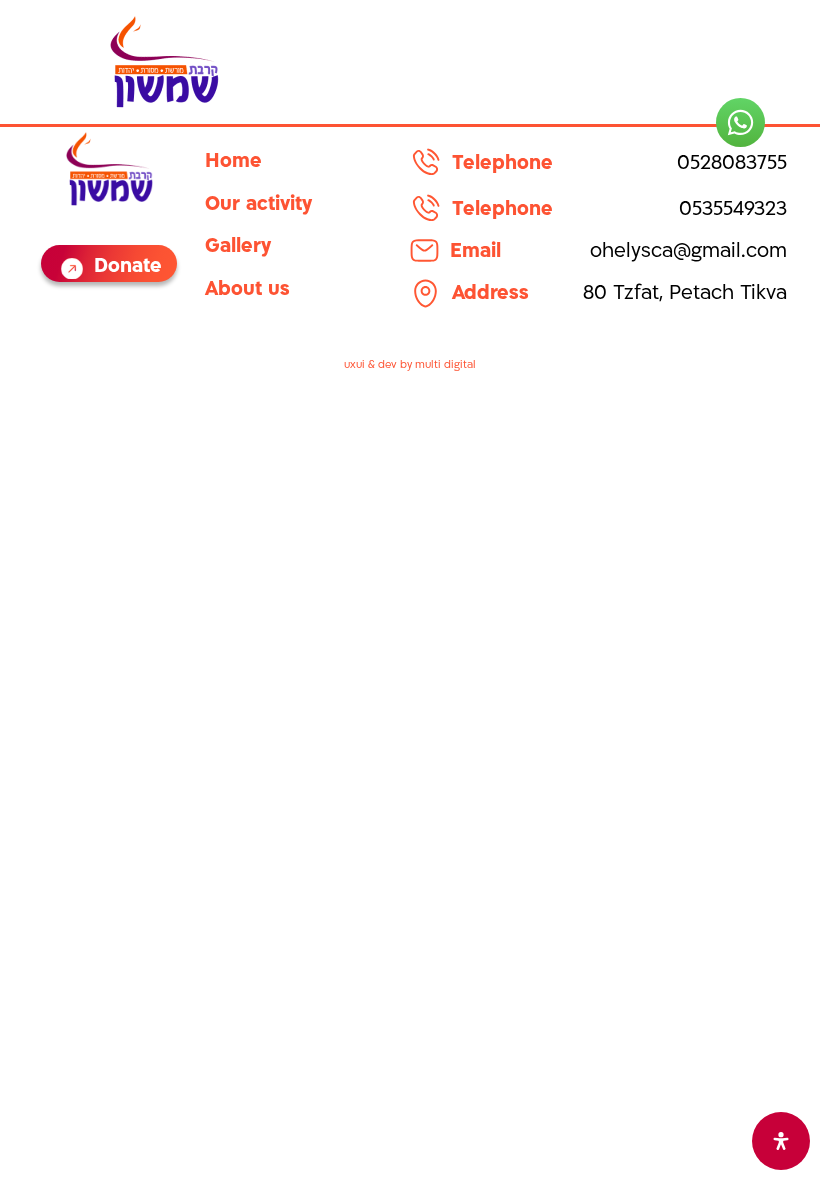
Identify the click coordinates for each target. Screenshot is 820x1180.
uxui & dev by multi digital (410, 365)
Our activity (258, 205)
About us (247, 290)
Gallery (238, 247)
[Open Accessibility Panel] (781, 1141)
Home (233, 162)
